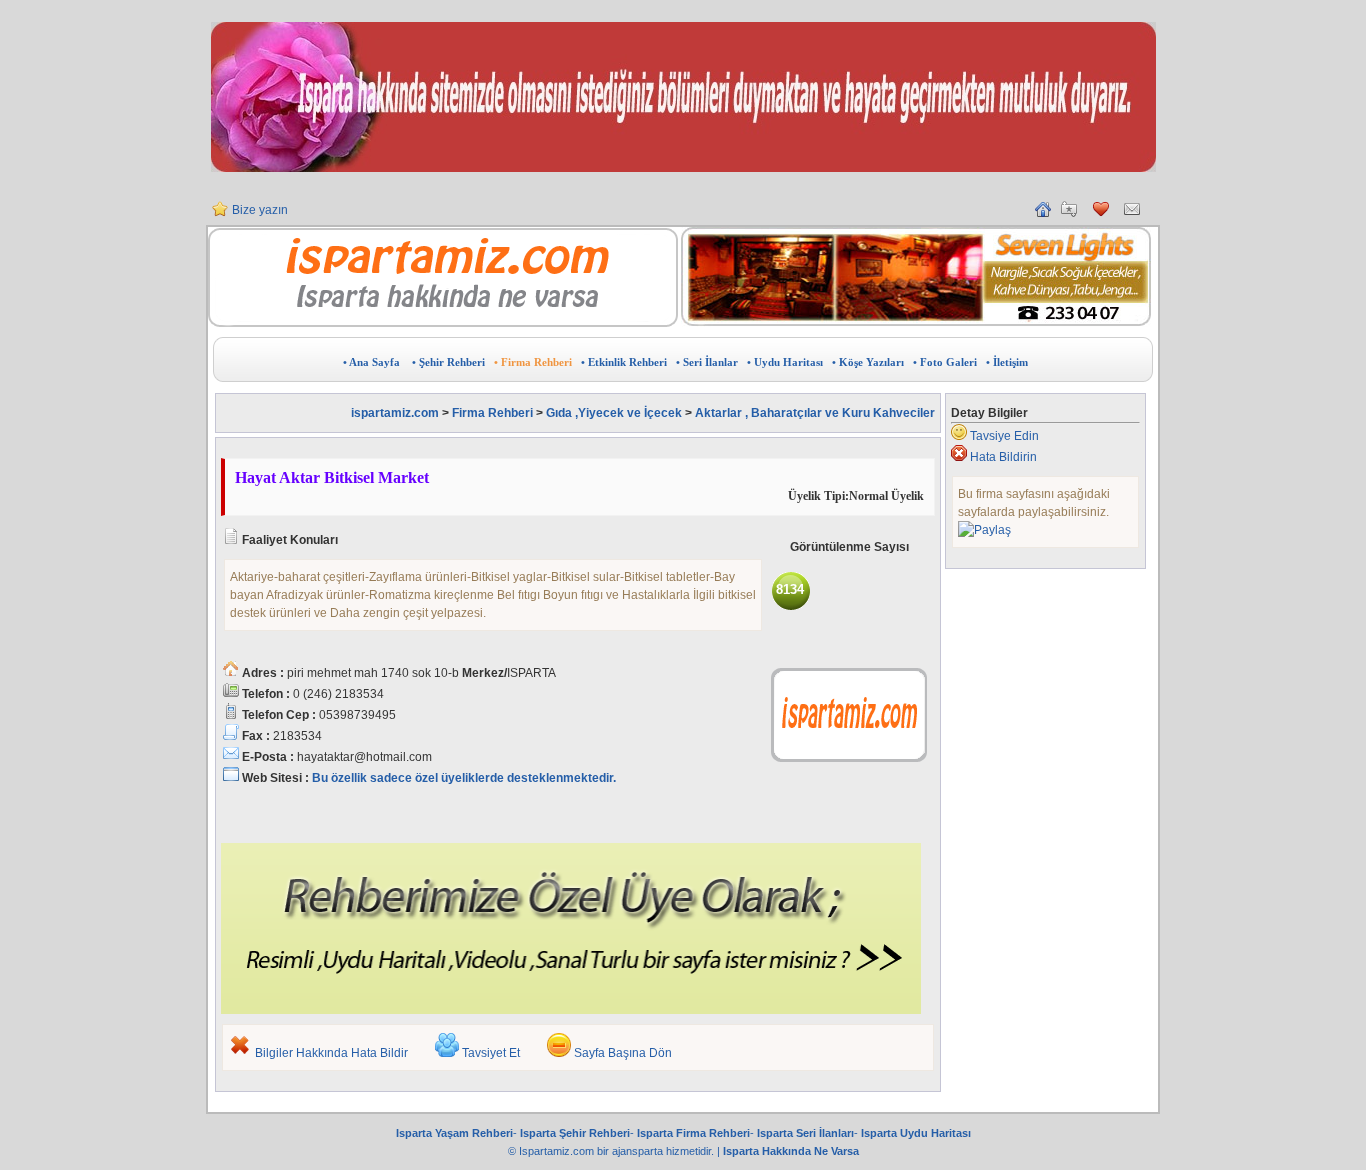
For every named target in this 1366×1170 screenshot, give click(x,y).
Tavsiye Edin (1004, 436)
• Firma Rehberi (533, 362)
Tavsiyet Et (491, 1053)
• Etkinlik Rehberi (624, 362)
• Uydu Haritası (785, 362)
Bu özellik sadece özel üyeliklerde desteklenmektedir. (464, 778)
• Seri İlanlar (707, 362)
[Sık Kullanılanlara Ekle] (1069, 213)
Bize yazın (260, 210)
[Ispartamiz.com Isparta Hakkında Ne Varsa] (443, 323)
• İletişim (1007, 362)
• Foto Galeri (945, 362)
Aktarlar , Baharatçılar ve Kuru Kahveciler (815, 413)
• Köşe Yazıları (868, 362)
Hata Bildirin (1003, 457)
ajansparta (639, 1151)
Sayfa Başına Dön (623, 1053)
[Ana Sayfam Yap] (1043, 213)
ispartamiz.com (395, 413)
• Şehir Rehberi (448, 362)
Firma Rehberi (492, 413)
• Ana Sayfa (371, 362)
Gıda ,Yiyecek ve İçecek (615, 413)
